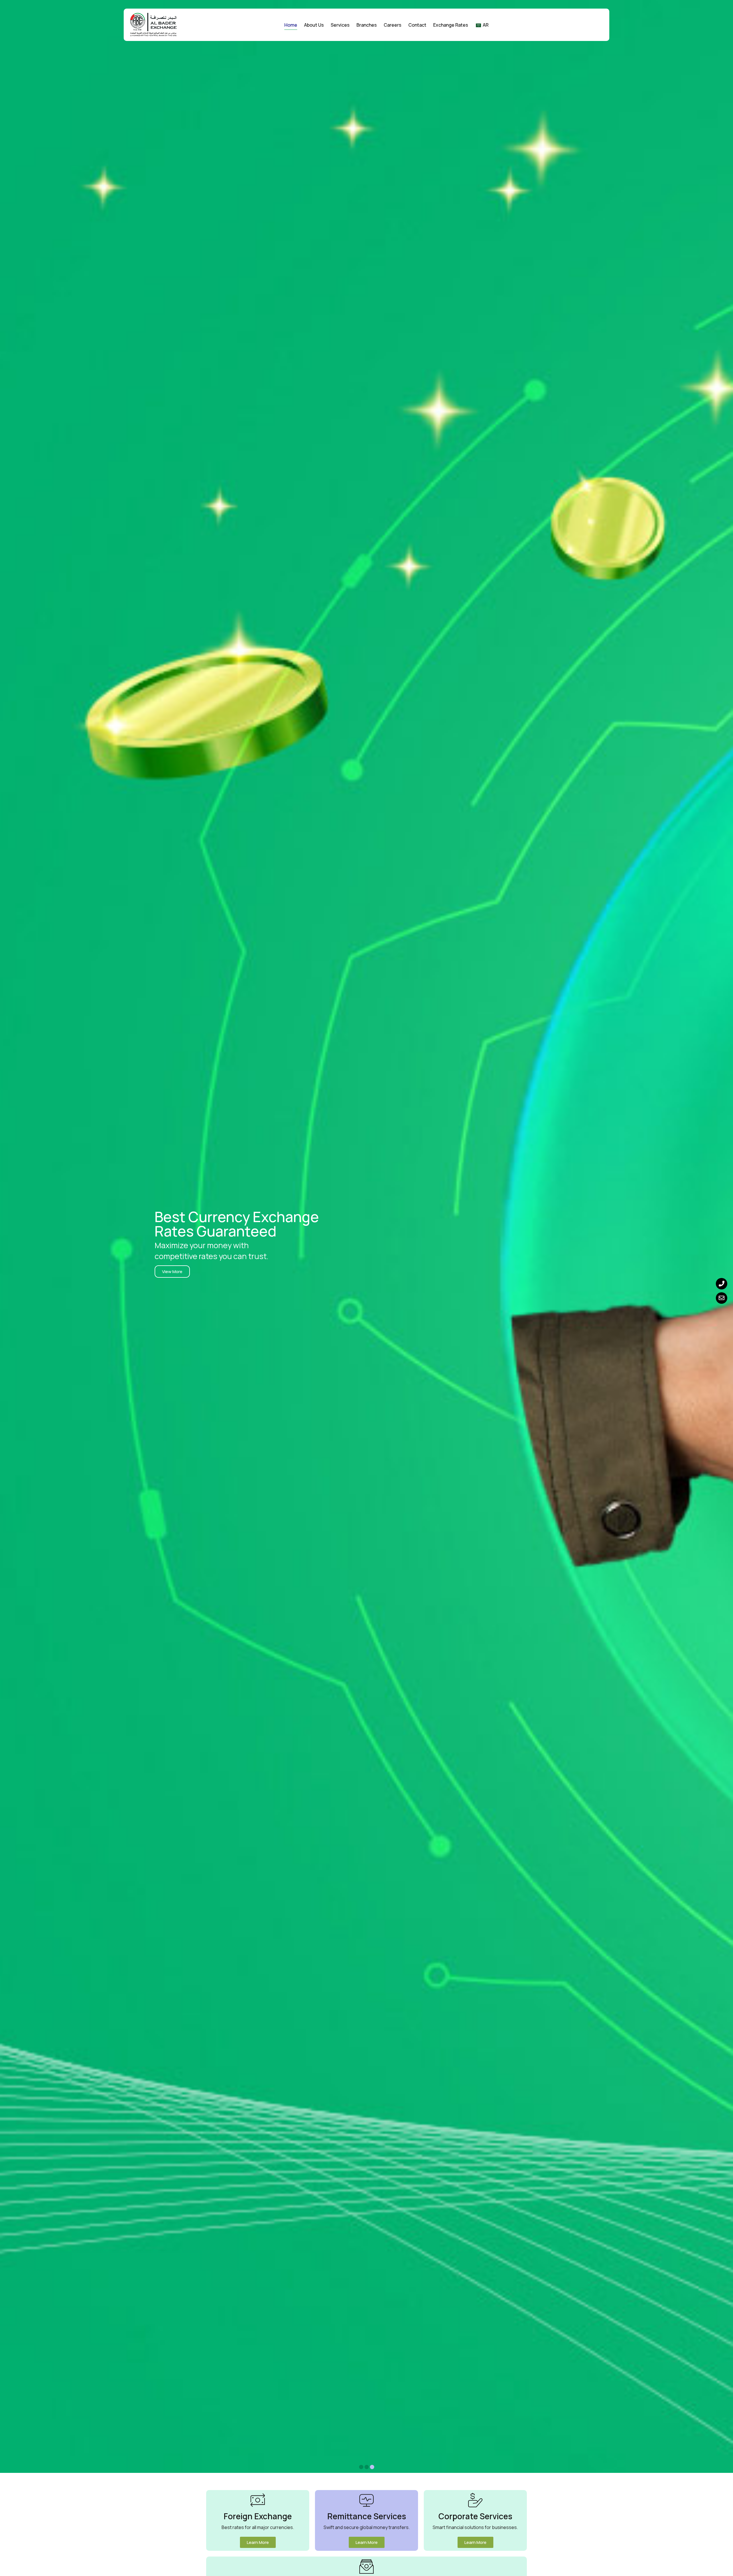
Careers (393, 25)
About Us (314, 25)
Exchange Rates (451, 25)
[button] (372, 2467)
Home (291, 25)
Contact (417, 25)
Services (340, 25)
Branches (367, 25)
